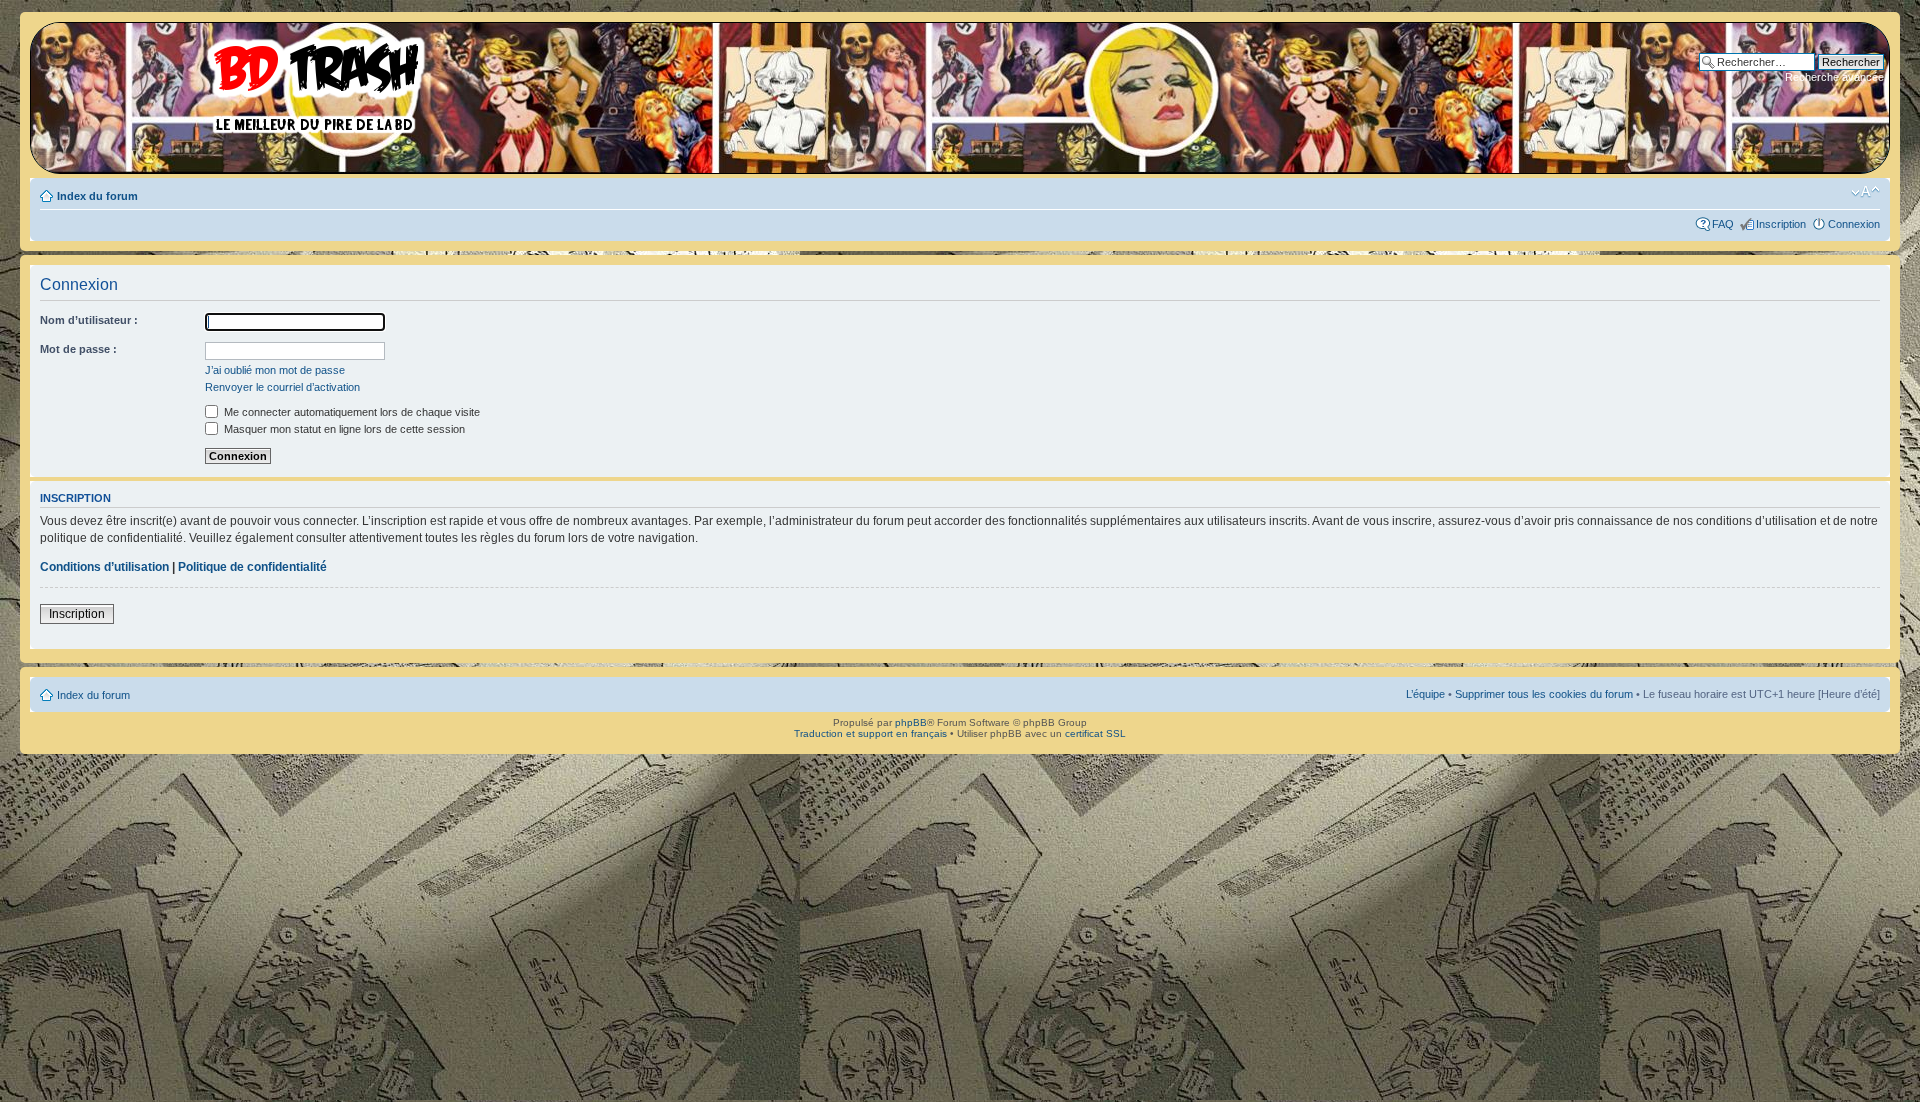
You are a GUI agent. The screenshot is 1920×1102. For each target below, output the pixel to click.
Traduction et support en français (870, 733)
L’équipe (1425, 694)
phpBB (911, 722)
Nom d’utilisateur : (89, 320)
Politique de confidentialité (252, 567)
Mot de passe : (78, 349)
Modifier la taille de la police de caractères (1865, 192)
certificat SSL (1095, 733)
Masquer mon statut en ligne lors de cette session (343, 429)
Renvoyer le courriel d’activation (282, 387)
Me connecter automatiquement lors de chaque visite (350, 412)
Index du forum (97, 196)
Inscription (1781, 224)
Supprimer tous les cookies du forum (1544, 694)
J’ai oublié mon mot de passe (275, 370)
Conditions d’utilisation (104, 567)
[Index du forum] (235, 80)
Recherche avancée (1834, 77)
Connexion (1854, 224)
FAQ (1723, 224)
